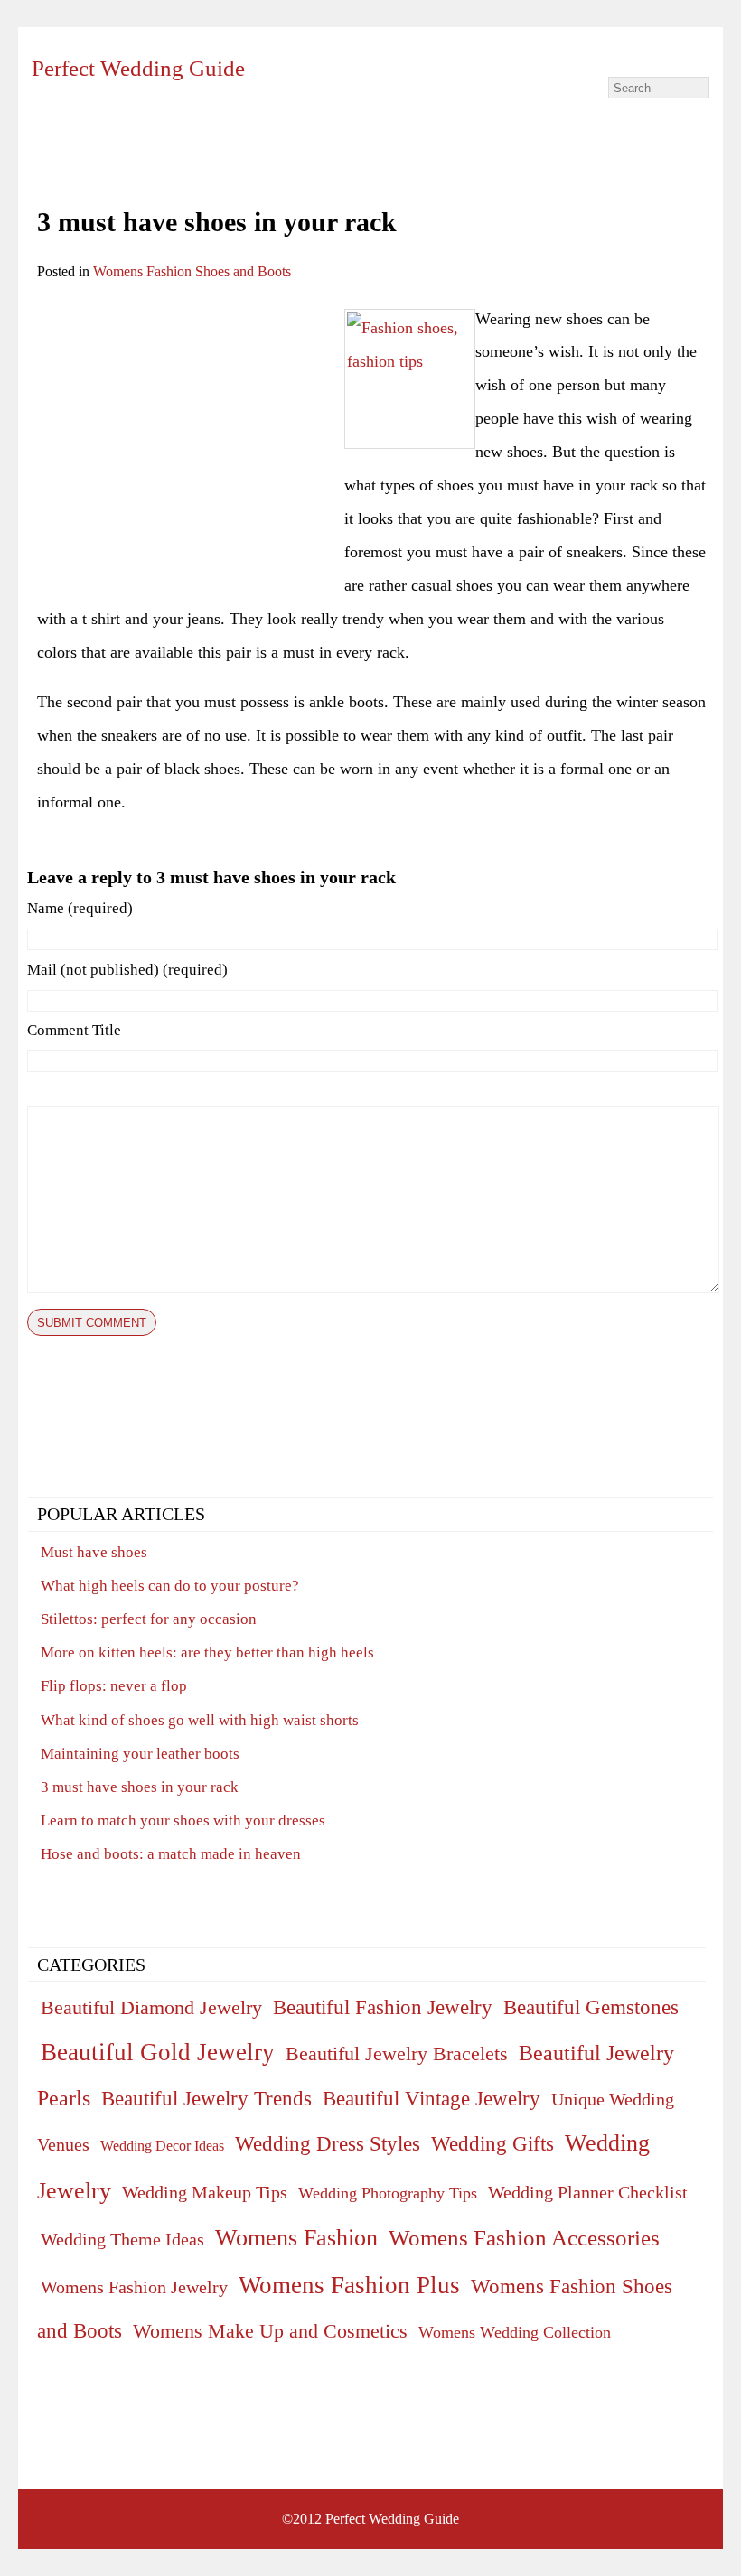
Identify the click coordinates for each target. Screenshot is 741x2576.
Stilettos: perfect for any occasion (149, 1619)
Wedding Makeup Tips (205, 2192)
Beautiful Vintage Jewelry (431, 2098)
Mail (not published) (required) (127, 970)
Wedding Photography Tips (388, 2193)
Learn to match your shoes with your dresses (183, 1820)
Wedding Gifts (492, 2144)
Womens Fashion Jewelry (134, 2287)
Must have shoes (94, 1552)
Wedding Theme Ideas (122, 2239)
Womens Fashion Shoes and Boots (192, 271)
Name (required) (80, 908)
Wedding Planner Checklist (588, 2192)
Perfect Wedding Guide (138, 68)
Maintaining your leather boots (140, 1754)
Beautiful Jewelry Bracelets (397, 2053)
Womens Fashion (296, 2238)
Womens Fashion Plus (349, 2285)
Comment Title (74, 1030)
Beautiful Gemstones (591, 2007)
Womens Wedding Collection (515, 2332)
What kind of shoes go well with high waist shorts (200, 1720)
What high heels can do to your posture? (170, 1586)
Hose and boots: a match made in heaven (171, 1854)
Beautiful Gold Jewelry (158, 2052)
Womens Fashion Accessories (524, 2237)
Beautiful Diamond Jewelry (151, 2007)
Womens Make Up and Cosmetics (270, 2331)
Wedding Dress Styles (328, 2143)
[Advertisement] (189, 429)
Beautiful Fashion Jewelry (383, 2007)
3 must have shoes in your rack (140, 1787)
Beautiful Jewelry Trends (206, 2099)
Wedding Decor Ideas (162, 2146)
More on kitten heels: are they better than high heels (207, 1652)
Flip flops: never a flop (114, 1686)
